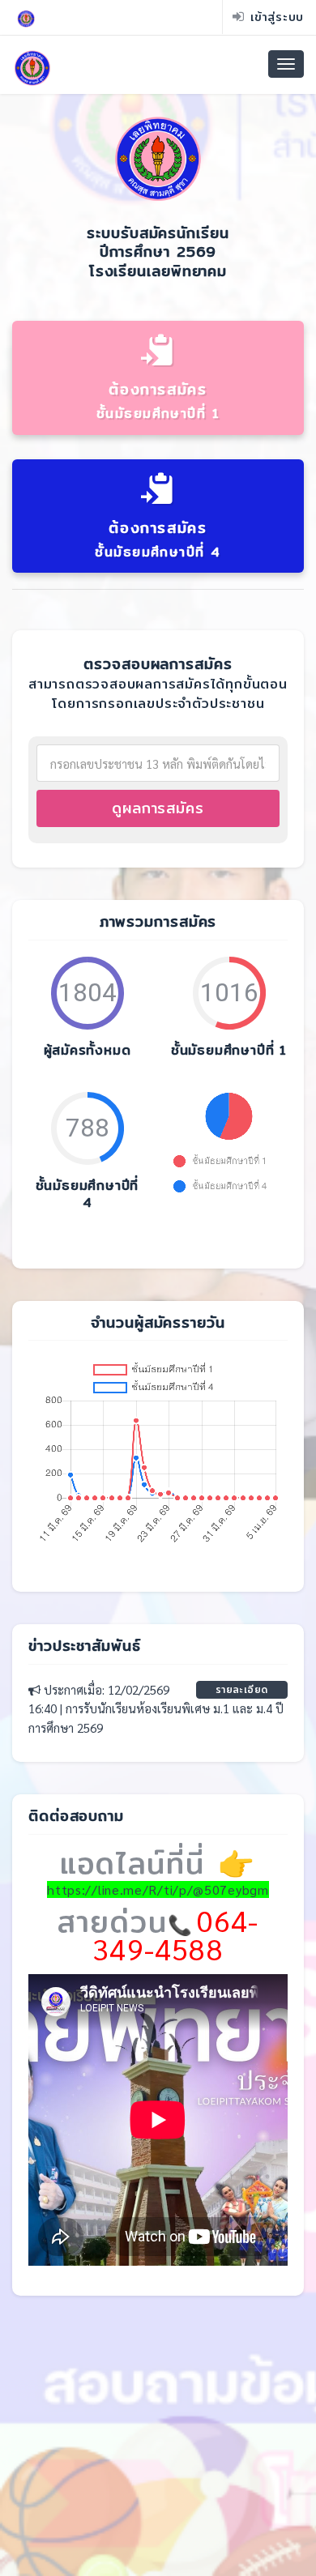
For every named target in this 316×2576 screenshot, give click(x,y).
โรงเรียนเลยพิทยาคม (158, 271)
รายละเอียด (242, 1689)
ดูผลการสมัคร (158, 808)
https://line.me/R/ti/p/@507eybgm (158, 1889)
